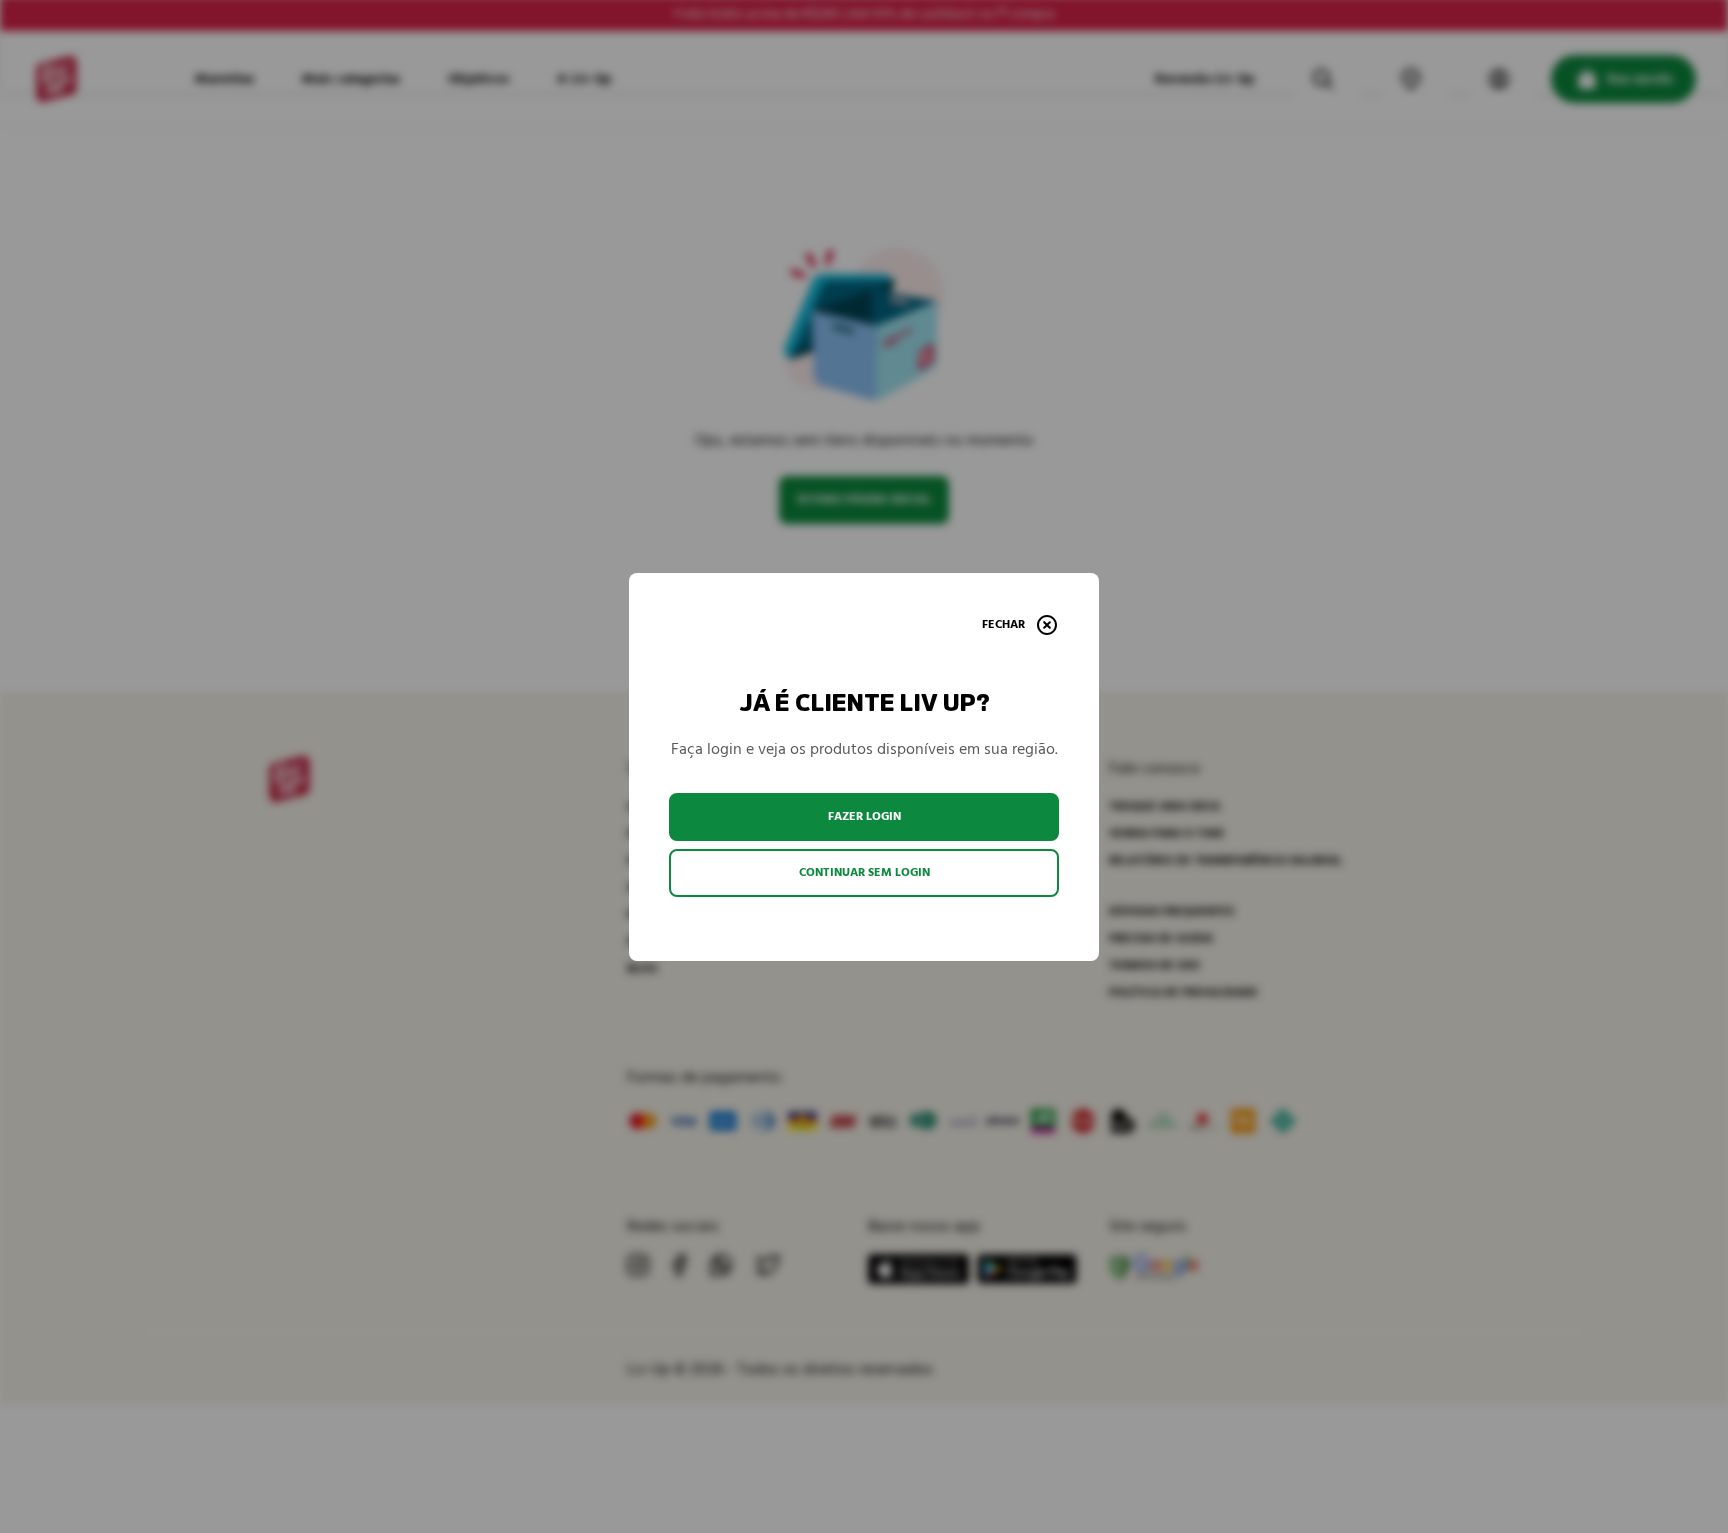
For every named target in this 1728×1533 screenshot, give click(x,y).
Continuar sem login (864, 872)
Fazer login (864, 816)
